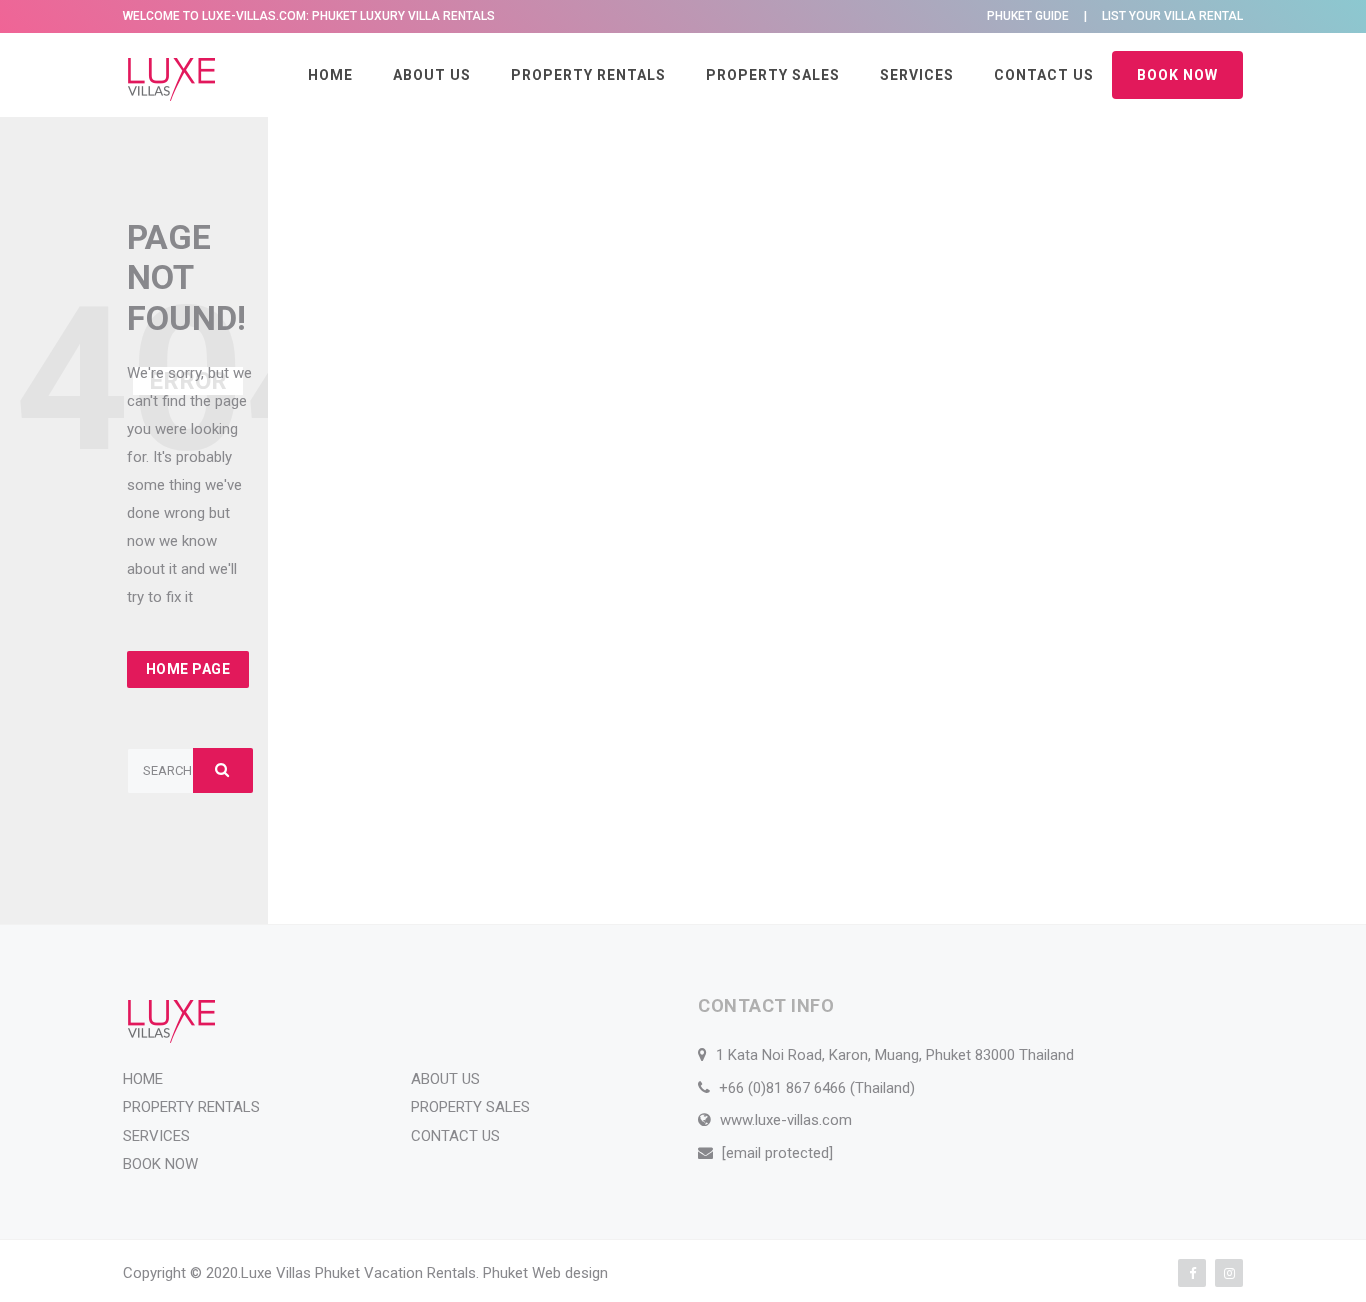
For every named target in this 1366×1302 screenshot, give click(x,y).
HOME (330, 75)
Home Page (188, 669)
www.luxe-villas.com (786, 1120)
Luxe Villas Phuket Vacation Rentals (358, 1273)
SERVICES (917, 75)
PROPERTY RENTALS (588, 75)
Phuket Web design (545, 1273)
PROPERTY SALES (773, 75)
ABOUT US (432, 75)
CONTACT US (1044, 75)
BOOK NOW (1177, 75)
